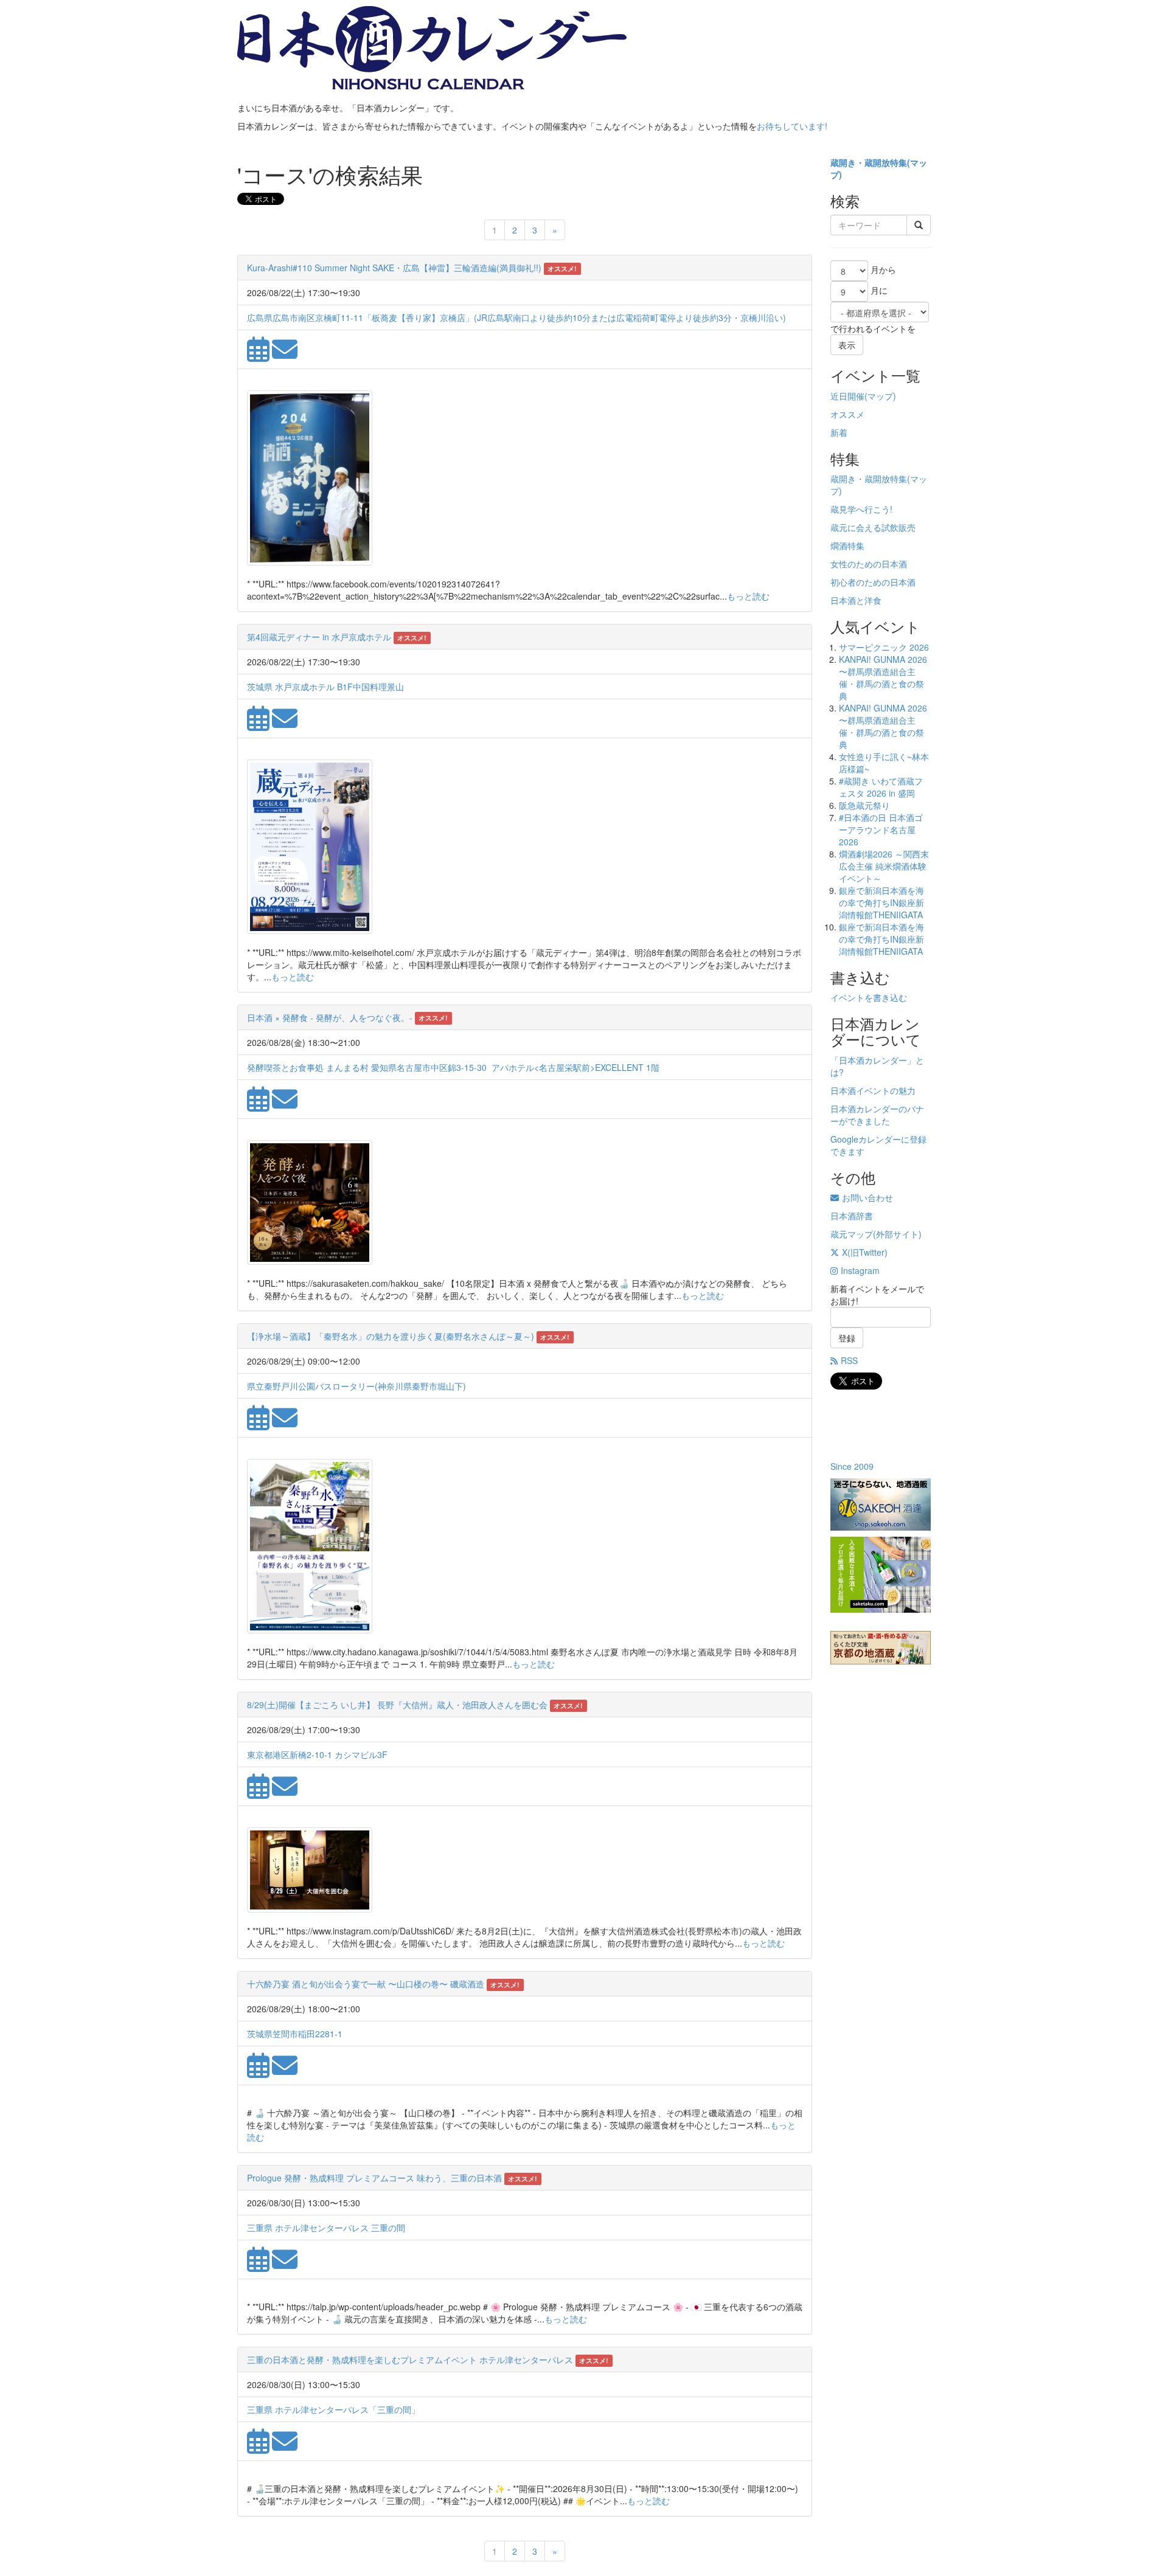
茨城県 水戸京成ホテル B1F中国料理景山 (325, 687)
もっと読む (748, 596)
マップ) (882, 396)
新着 (839, 432)
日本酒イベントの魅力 (873, 1090)
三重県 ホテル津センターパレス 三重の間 (326, 2228)
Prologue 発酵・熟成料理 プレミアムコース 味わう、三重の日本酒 (374, 2178)
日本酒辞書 (852, 1216)
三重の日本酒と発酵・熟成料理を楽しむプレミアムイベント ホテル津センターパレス (410, 2360)
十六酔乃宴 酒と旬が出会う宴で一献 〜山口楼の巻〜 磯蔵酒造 (366, 1984)
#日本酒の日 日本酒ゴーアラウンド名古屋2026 (881, 829)
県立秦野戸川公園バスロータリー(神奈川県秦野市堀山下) (356, 1386)
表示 (847, 345)
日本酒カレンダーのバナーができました (877, 1115)
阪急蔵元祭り (864, 805)
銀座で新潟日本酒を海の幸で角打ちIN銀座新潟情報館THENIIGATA (881, 902)
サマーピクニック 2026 (884, 647)
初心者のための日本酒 (873, 582)
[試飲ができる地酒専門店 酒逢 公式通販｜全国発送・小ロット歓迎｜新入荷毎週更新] (881, 1504)
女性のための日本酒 (869, 564)
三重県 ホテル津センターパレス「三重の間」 (333, 2409)
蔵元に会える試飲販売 (873, 527)
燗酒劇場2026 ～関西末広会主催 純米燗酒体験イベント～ (884, 866)
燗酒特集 (847, 545)
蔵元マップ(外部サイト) (876, 1234)
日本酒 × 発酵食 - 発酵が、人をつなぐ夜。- (330, 1017)
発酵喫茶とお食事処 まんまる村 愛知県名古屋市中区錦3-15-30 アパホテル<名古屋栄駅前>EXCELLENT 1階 (453, 1067)
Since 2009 (852, 1466)
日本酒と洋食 (856, 600)
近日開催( (849, 396)
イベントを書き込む (869, 997)
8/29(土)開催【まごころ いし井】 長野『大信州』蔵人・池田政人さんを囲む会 (397, 1705)
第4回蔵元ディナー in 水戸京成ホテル (319, 637)
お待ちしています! (792, 126)
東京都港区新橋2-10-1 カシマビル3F (317, 1754)
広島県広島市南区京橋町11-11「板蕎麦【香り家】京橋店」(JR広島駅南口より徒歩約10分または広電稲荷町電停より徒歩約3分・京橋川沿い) (516, 317)
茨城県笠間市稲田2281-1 (295, 2034)
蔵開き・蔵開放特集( (870, 162)
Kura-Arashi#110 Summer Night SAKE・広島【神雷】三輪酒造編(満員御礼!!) (394, 268)
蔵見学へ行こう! (861, 509)
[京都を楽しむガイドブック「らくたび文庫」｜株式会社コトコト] (881, 1648)
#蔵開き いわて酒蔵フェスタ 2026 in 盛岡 (881, 787)
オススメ (847, 414)
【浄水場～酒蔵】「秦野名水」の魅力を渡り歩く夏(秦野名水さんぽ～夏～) (391, 1336)
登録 (847, 1338)
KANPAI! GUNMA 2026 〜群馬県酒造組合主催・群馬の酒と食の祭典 (883, 677)
